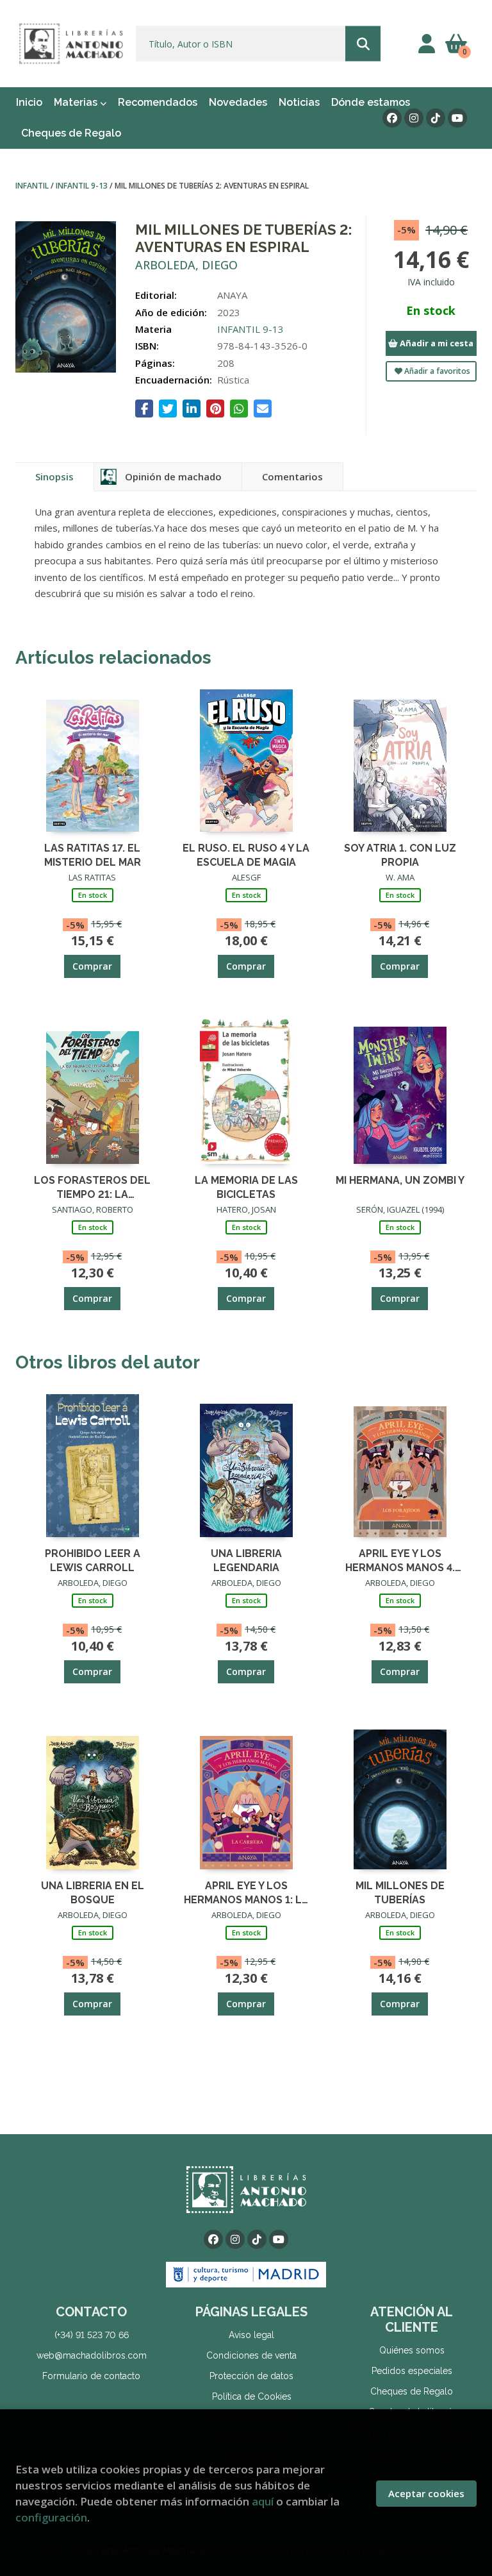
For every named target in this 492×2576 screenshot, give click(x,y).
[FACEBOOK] (392, 118)
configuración (51, 2517)
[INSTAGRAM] (414, 118)
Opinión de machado (173, 476)
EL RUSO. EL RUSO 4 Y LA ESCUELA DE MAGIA (246, 854)
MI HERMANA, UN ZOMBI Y (400, 1180)
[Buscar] (363, 44)
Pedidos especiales (412, 2371)
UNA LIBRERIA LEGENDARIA (246, 1560)
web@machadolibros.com (92, 2355)
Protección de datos (251, 2376)
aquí (263, 2501)
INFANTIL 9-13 (83, 186)
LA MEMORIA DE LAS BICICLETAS (246, 1187)
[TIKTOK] (436, 118)
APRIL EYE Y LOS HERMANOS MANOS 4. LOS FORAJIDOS (400, 1560)
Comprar (92, 966)
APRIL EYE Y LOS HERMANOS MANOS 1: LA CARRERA (246, 1892)
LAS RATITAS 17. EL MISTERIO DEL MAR (93, 854)
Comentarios (292, 476)
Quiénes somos (412, 2350)
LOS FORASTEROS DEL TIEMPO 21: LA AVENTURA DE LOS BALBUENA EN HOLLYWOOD (92, 1187)
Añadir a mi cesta (436, 343)
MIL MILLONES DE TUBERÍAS (400, 1892)
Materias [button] (77, 102)
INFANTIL (33, 186)
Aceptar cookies (426, 2493)
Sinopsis (54, 476)
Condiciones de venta (251, 2355)
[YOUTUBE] (457, 118)
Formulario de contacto (91, 2376)
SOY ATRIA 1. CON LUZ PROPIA (400, 854)
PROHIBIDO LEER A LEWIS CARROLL (93, 1560)
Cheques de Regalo (412, 2391)
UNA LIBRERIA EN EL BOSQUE (93, 1892)
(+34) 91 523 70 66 (92, 2335)
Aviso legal (251, 2335)
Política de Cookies (252, 2396)
